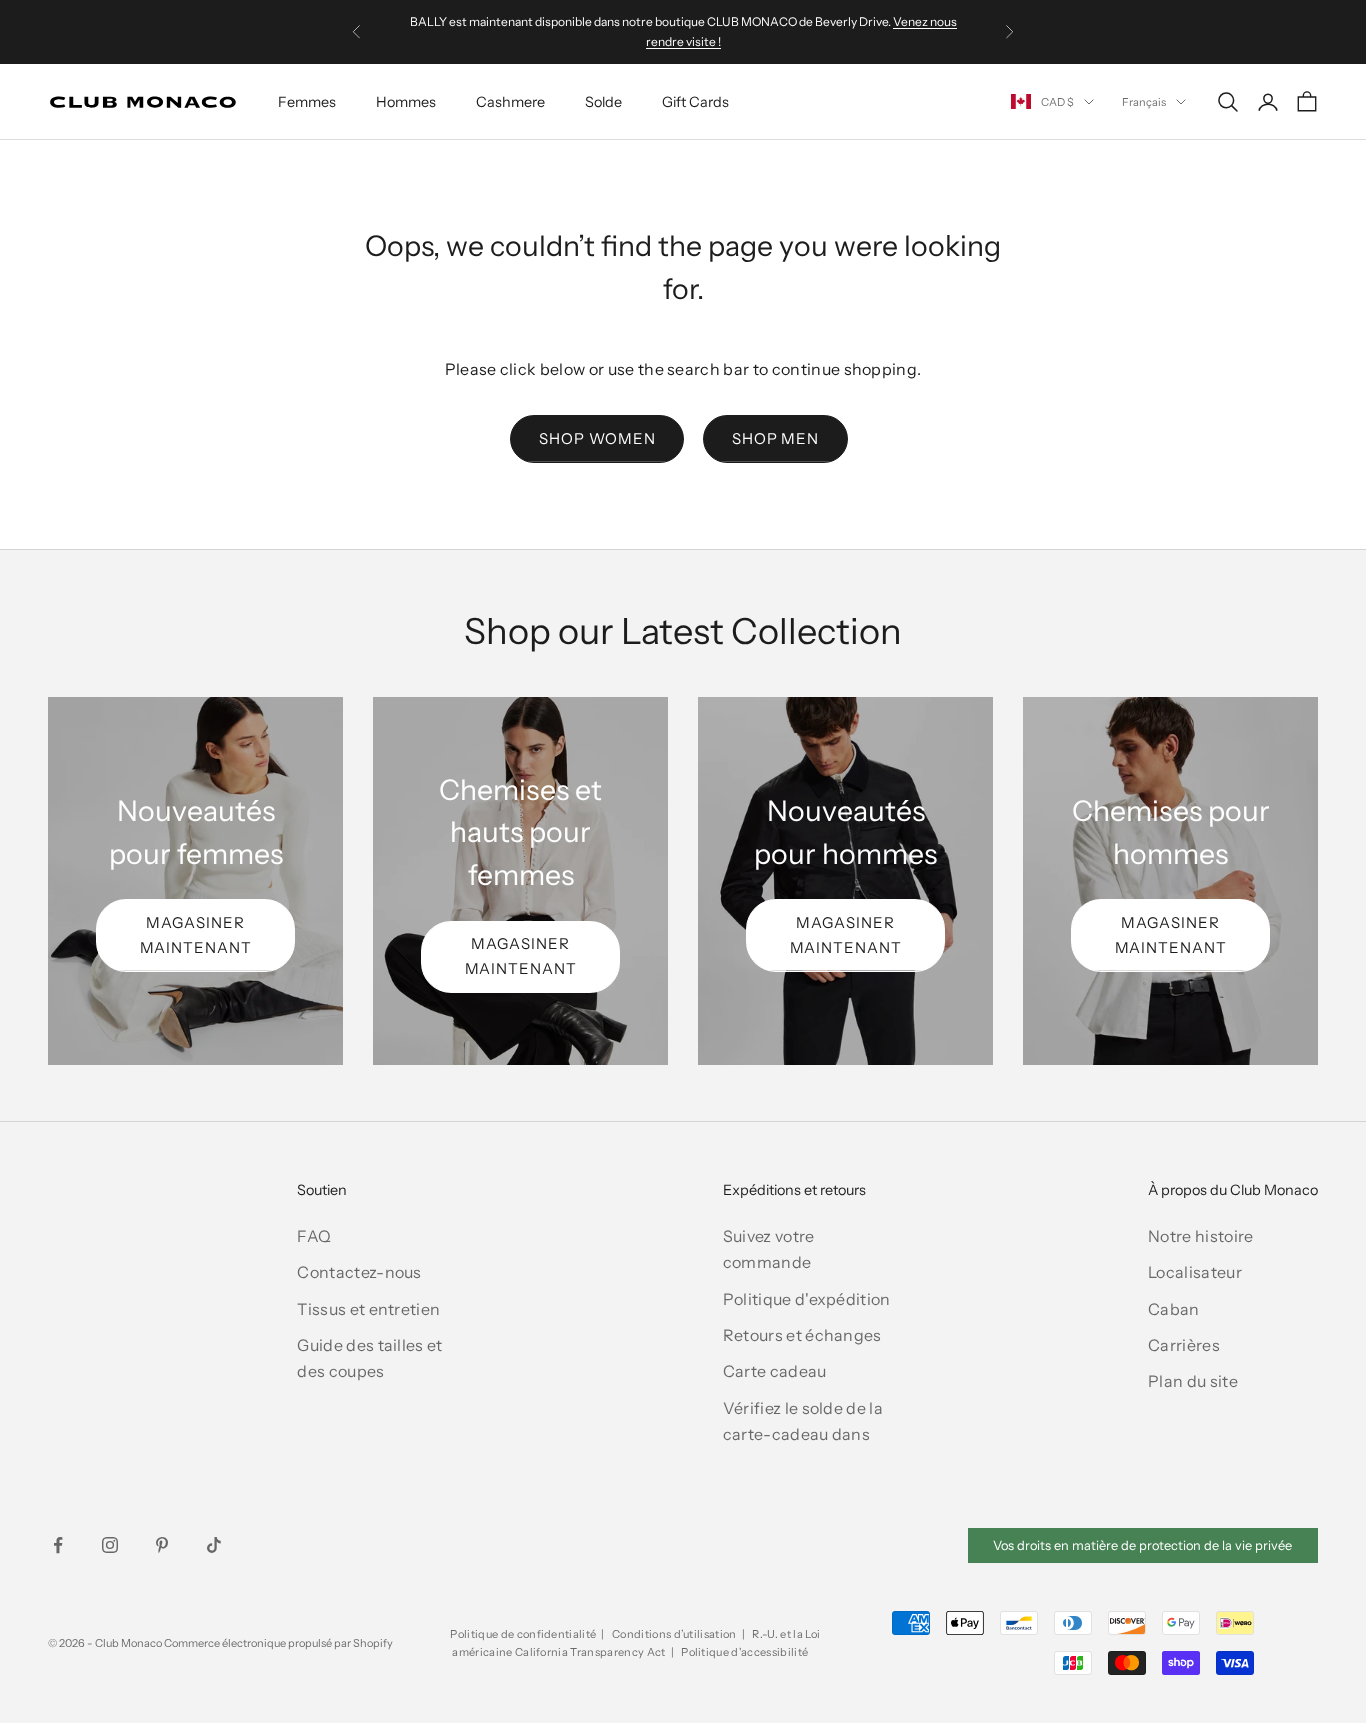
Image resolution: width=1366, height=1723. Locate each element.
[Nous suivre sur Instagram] (110, 1545)
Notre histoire (1200, 1236)
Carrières (1184, 1345)
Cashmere (510, 102)
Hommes (406, 102)
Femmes (307, 102)
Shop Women (597, 438)
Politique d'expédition (807, 1299)
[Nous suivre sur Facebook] (58, 1545)
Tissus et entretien (368, 1309)
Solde (603, 102)
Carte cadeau (775, 1371)
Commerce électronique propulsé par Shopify (278, 1643)
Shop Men (775, 438)
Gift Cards (695, 102)
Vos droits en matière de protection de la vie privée (1142, 1545)
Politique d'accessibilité (744, 1652)
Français (1144, 102)
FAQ (314, 1236)
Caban (1174, 1309)
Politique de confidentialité (523, 1634)
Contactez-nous (359, 1272)
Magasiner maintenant (196, 935)
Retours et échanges (802, 1335)
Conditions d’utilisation (674, 1634)
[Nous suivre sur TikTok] (214, 1545)
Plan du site (1193, 1381)
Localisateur (1195, 1272)
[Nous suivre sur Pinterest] (162, 1545)
